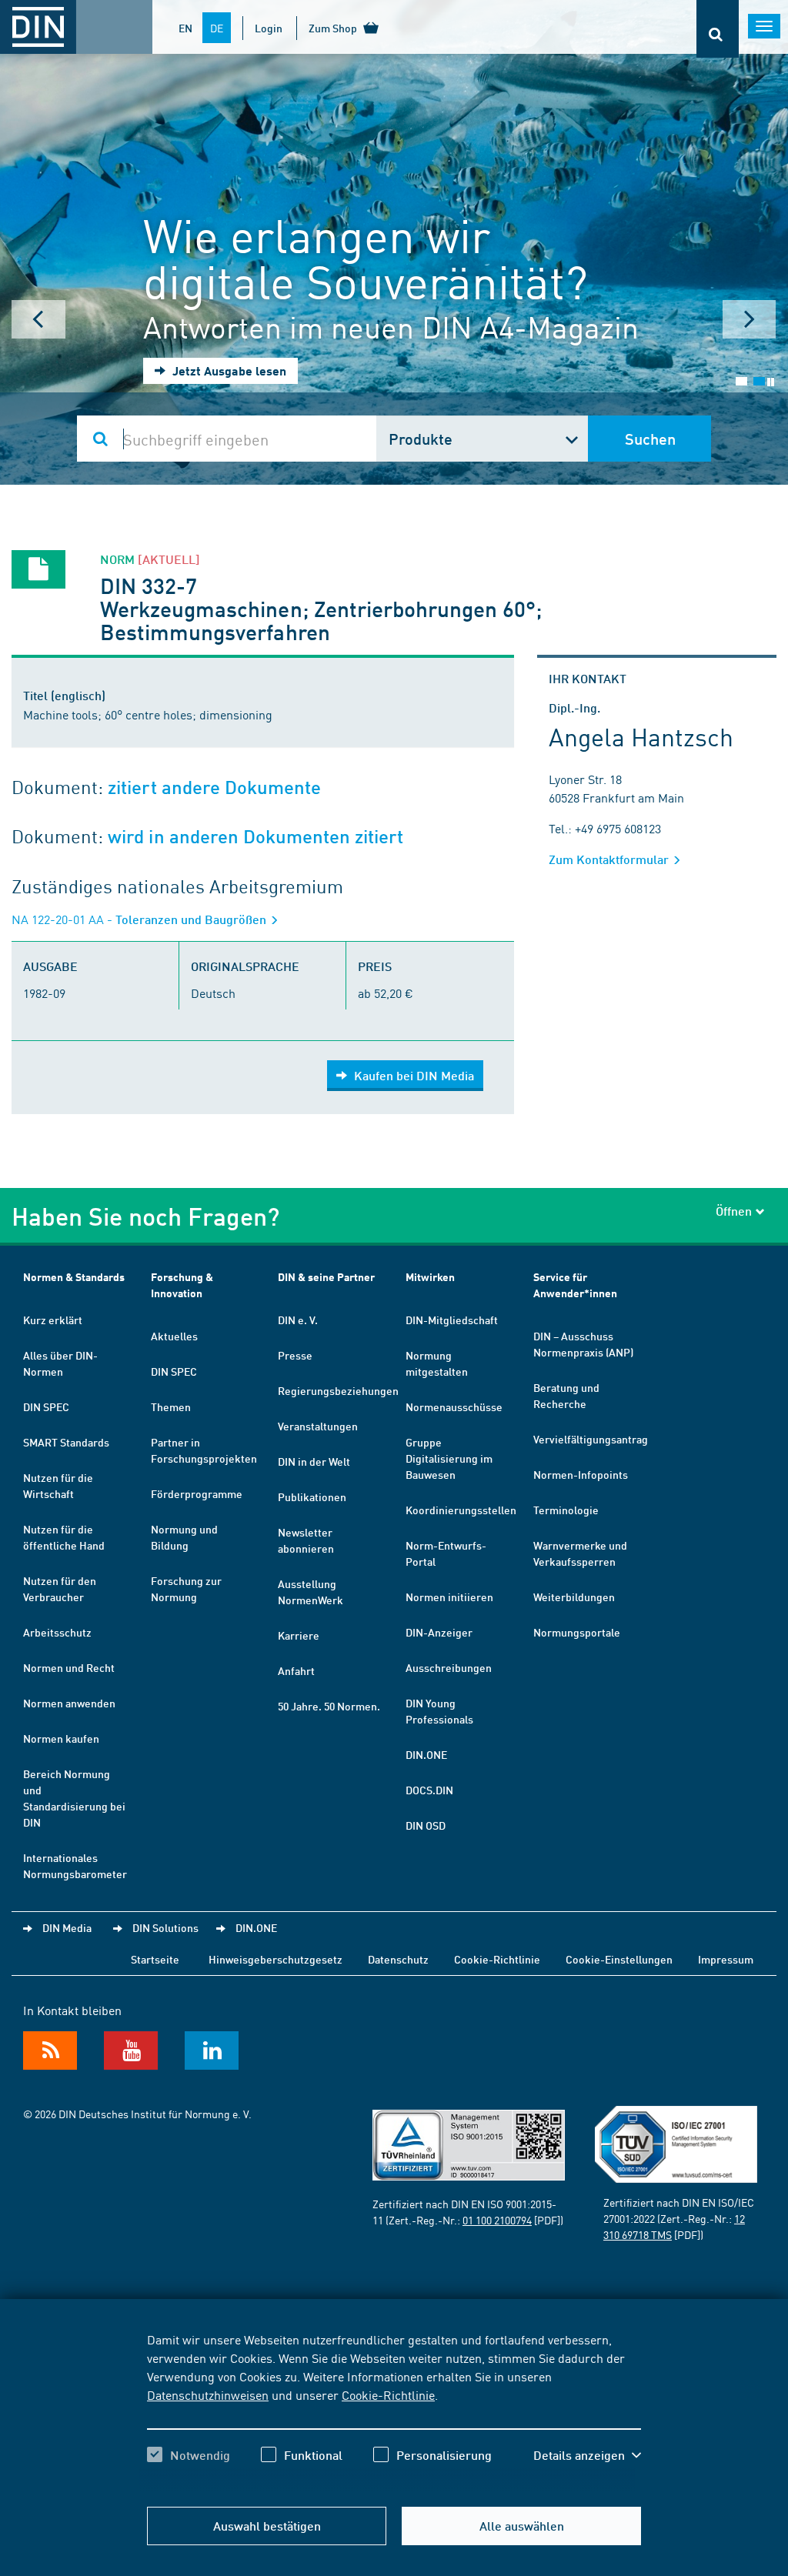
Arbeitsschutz (57, 1632)
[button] (587, 2455)
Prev (38, 319)
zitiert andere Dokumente (214, 787)
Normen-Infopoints (581, 1474)
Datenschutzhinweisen (208, 2394)
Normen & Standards (74, 1277)
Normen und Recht (69, 1667)
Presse (295, 1355)
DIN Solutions (165, 1927)
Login (269, 28)
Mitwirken (430, 1277)
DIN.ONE (426, 1754)
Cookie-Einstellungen (619, 1959)
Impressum (726, 1959)
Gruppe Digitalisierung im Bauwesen (449, 1458)
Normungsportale (577, 1632)
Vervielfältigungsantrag (591, 1439)
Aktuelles (174, 1336)
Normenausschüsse (454, 1406)
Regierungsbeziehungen (338, 1390)
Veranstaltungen (318, 1426)
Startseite (155, 1959)
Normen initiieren (449, 1597)
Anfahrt (296, 1670)
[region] (394, 2411)
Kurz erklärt (53, 1320)
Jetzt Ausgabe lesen (228, 370)
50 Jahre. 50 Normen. (329, 1706)
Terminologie (566, 1510)
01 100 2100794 (497, 2220)
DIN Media (67, 1927)
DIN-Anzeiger (439, 1632)
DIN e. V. (298, 1320)
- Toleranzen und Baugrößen (140, 919)
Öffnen (734, 1211)
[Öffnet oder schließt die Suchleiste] (718, 29)
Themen (171, 1406)
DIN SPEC (46, 1406)
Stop (771, 382)
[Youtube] (131, 2050)
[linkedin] (212, 2050)
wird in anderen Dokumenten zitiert (255, 837)
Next (750, 319)
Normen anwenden (69, 1703)
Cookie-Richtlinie (388, 2394)
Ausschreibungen (449, 1667)
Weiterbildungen (574, 1597)
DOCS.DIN (429, 1790)
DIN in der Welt (314, 1461)
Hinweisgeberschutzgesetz (275, 1959)
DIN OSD (426, 1825)
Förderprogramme (197, 1493)
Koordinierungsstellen (461, 1510)
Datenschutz (398, 1959)
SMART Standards (66, 1442)
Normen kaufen (61, 1738)
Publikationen (312, 1497)
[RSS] (50, 2050)
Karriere (299, 1635)
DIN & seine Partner (326, 1277)
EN (185, 28)
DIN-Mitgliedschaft (452, 1320)
